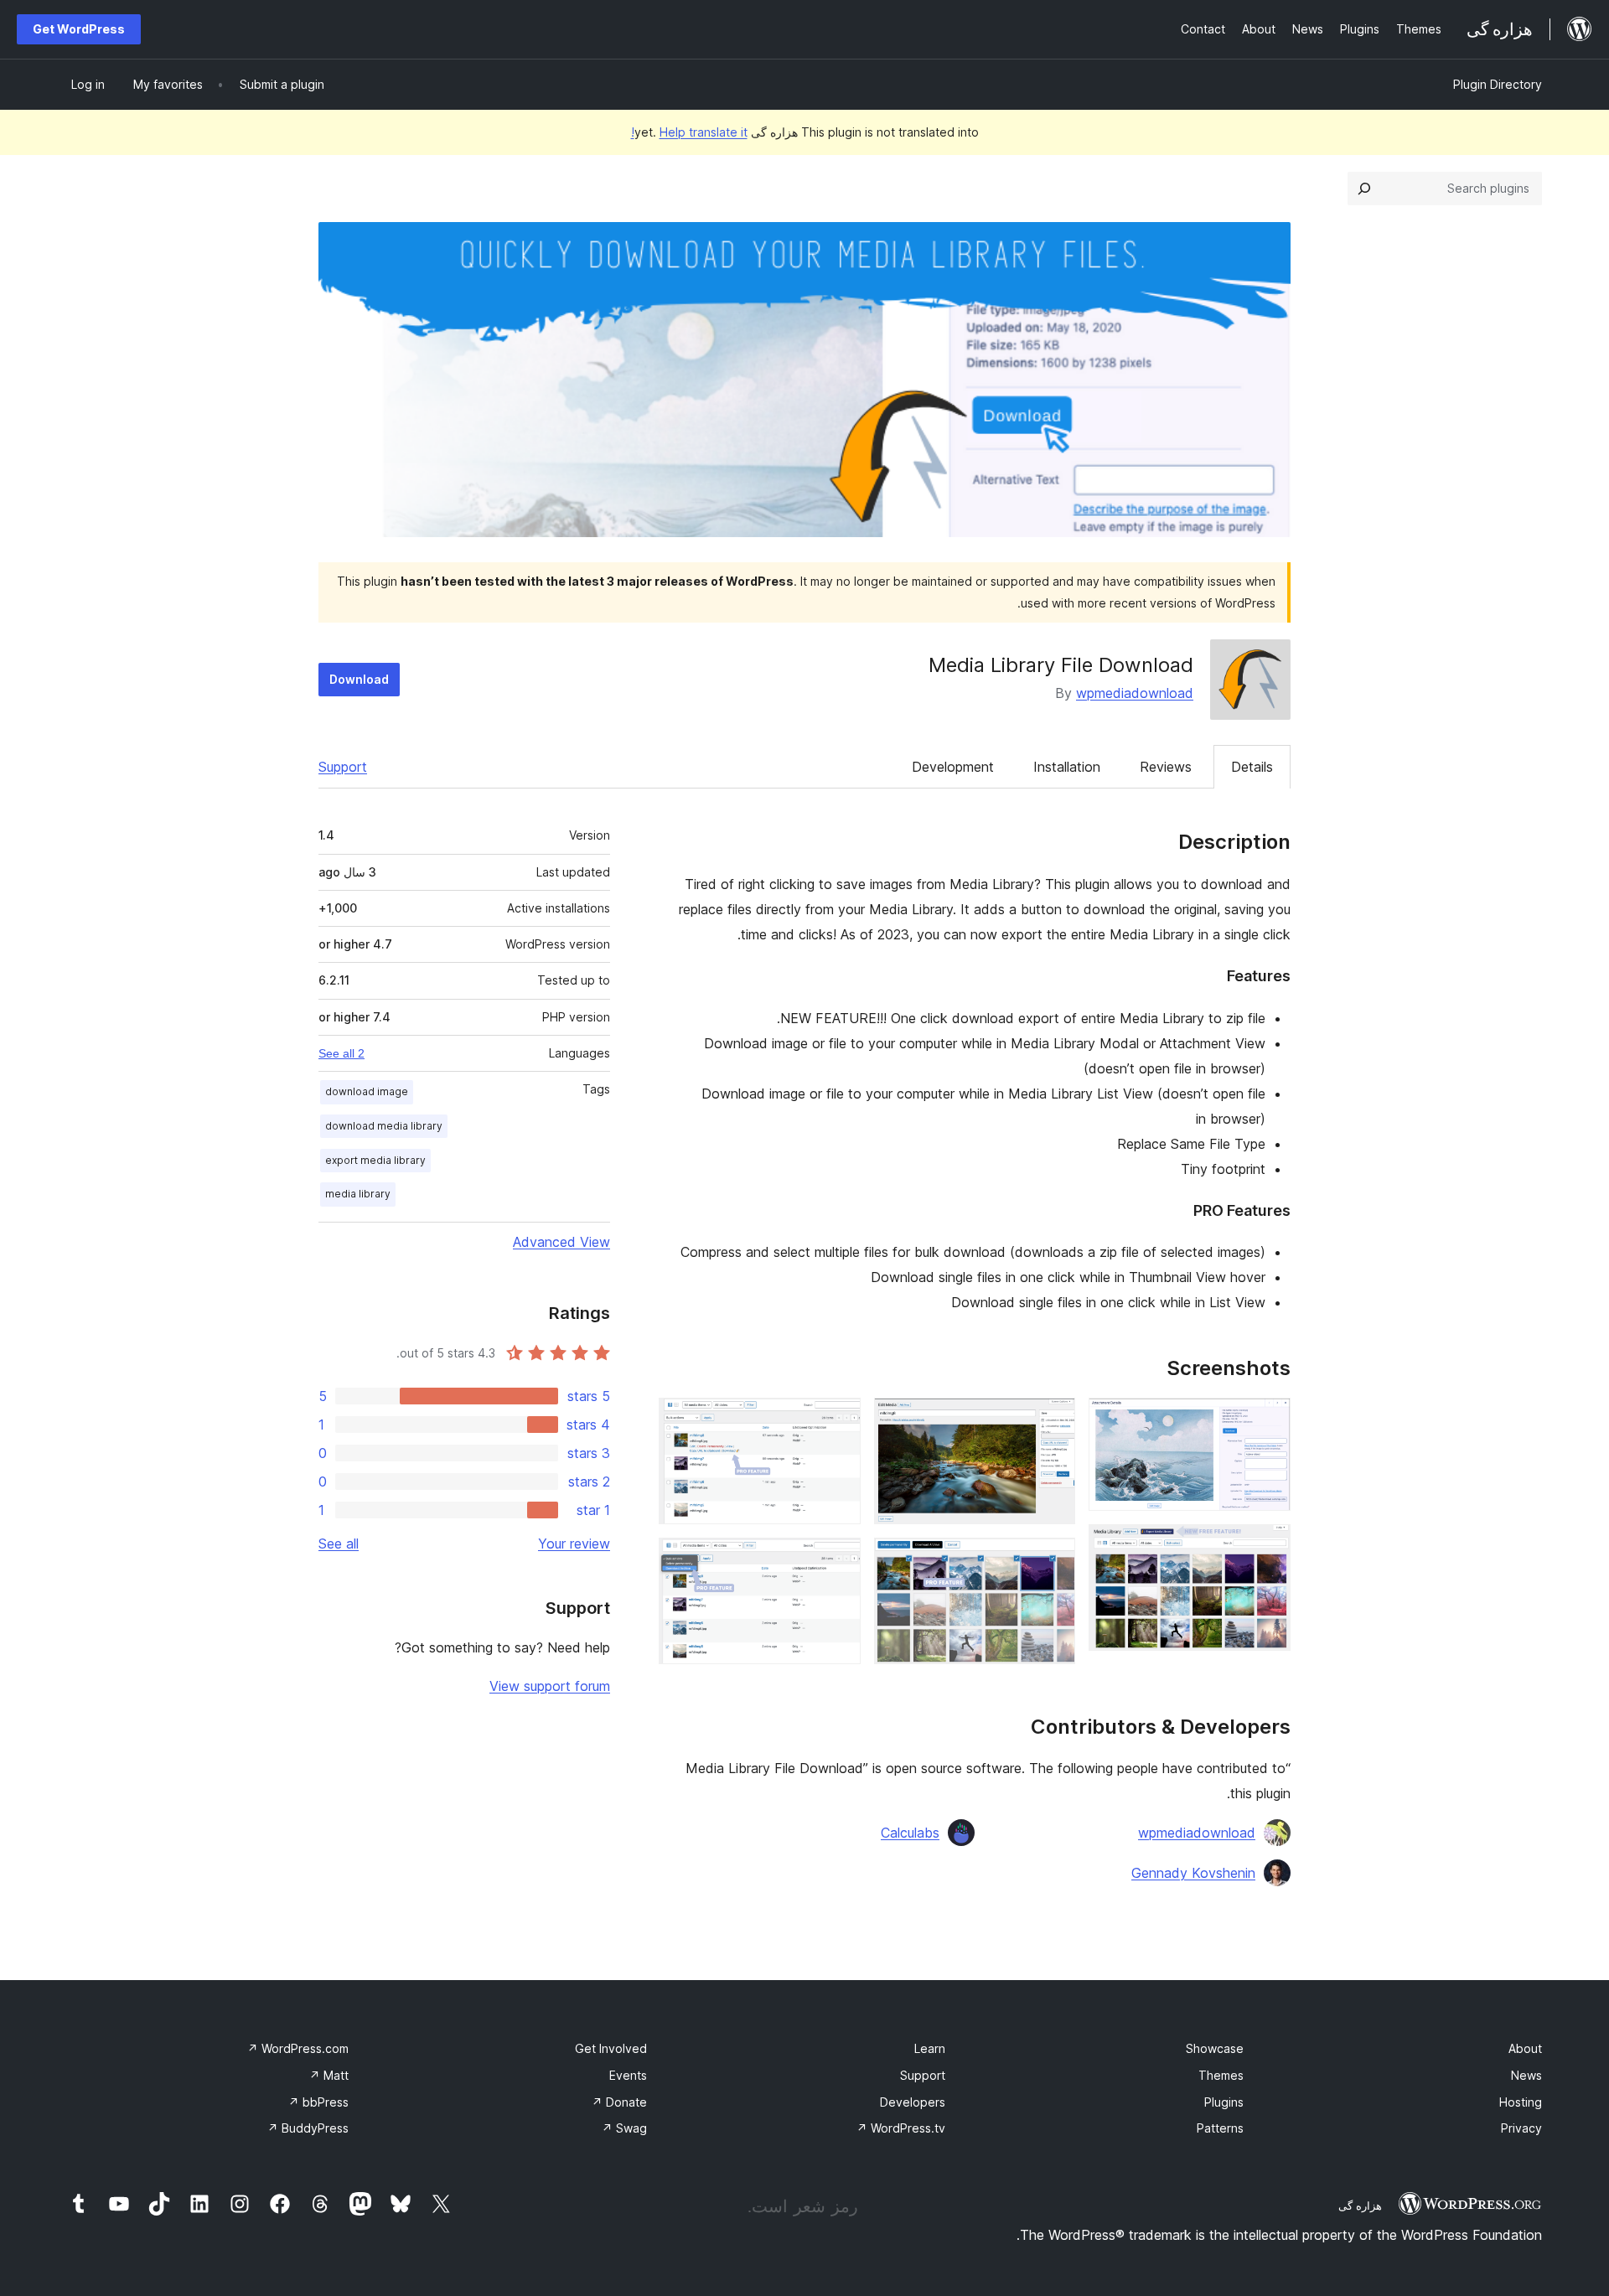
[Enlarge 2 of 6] (1268, 1547)
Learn (930, 2048)
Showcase (1215, 2048)
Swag (624, 2128)
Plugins (1224, 2102)
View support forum (550, 1686)
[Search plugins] (1364, 189)
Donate (619, 2102)
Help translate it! (689, 132)
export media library (375, 1160)
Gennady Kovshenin (1193, 1873)
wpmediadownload (1135, 693)
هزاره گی (1360, 2206)
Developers (913, 2102)
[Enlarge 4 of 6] (1053, 1560)
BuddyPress (308, 2128)
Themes (1221, 2075)
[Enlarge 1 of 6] (1268, 1420)
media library (358, 1194)
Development (953, 767)
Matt (329, 2075)
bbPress (318, 2102)
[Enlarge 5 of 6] (838, 1420)
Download (359, 679)
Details (1252, 767)
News (1526, 2075)
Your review (574, 1544)
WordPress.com (298, 2048)
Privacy (1521, 2128)
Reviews (1166, 767)
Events (628, 2075)
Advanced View (561, 1242)
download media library (384, 1126)
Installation (1067, 767)
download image (367, 1091)
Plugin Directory (1498, 84)
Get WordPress (79, 29)
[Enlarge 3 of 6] (1053, 1420)
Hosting (1521, 2102)
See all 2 (341, 1053)
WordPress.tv (901, 2128)
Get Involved (611, 2048)
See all (339, 1544)
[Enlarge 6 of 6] (838, 1560)
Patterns (1220, 2128)
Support (343, 767)
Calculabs (910, 1833)
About (1525, 2048)
